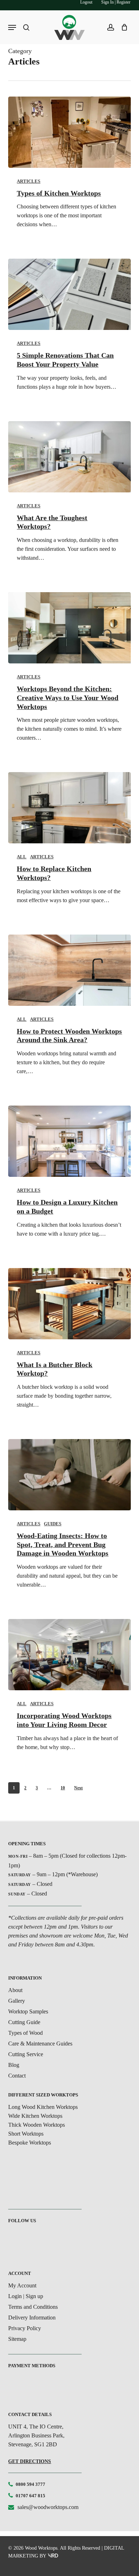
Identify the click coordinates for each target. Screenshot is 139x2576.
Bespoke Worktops (30, 2143)
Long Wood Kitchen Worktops (43, 2107)
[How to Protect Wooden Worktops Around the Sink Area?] (69, 970)
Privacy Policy (25, 2328)
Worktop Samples (28, 2011)
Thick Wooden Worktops (37, 2125)
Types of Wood (25, 2033)
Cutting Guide (24, 2022)
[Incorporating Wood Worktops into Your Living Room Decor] (69, 1655)
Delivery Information (32, 2318)
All (22, 857)
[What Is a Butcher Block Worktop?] (69, 1304)
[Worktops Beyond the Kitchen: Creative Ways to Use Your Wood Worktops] (69, 628)
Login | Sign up (26, 2296)
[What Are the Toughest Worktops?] (69, 457)
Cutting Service (26, 2054)
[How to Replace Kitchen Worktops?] (69, 808)
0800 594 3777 (30, 2484)
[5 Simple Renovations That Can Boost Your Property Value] (69, 294)
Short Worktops (26, 2134)
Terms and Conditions (33, 2307)
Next (78, 1788)
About (15, 1990)
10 (63, 1788)
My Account (22, 2285)
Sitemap (17, 2339)
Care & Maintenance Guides (40, 2044)
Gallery (17, 2001)
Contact (17, 2076)
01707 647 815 (30, 2496)
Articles (29, 181)
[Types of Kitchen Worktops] (69, 132)
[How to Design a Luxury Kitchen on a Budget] (69, 1141)
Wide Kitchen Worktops (35, 2116)
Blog (14, 2065)
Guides (53, 1524)
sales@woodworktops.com (48, 2507)
